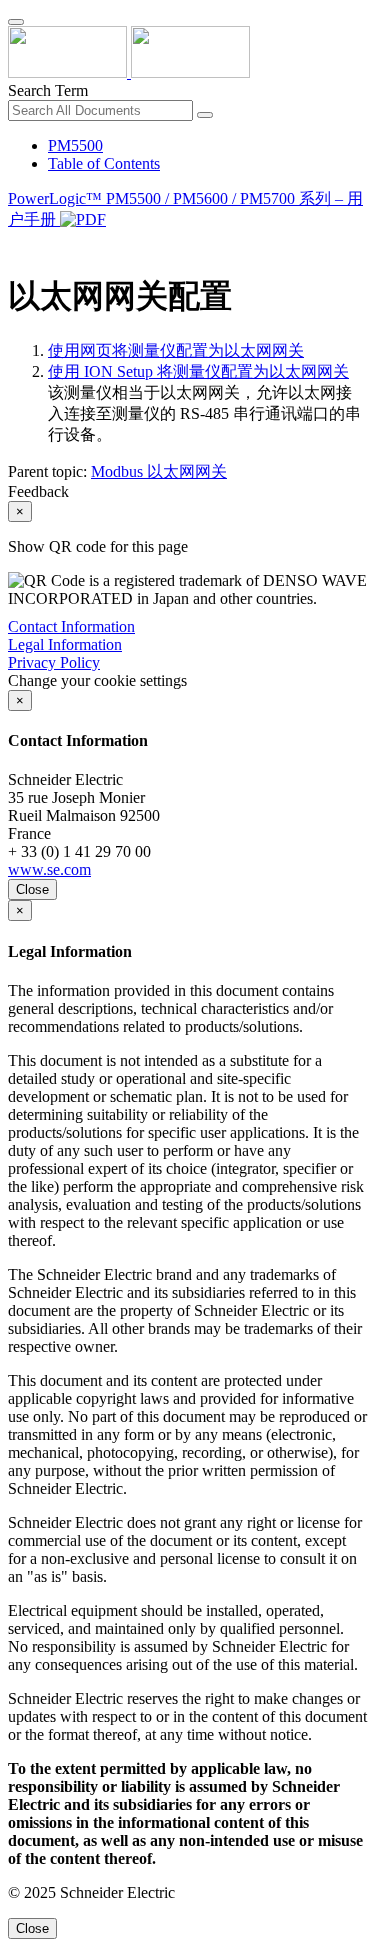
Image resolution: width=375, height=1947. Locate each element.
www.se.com (49, 869)
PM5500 (75, 145)
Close (32, 889)
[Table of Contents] (16, 244)
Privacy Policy (54, 662)
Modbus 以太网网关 (159, 471)
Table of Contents (104, 163)
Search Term (48, 90)
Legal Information (65, 644)
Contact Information (71, 626)
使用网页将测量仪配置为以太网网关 (176, 350)
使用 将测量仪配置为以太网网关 (198, 371)
